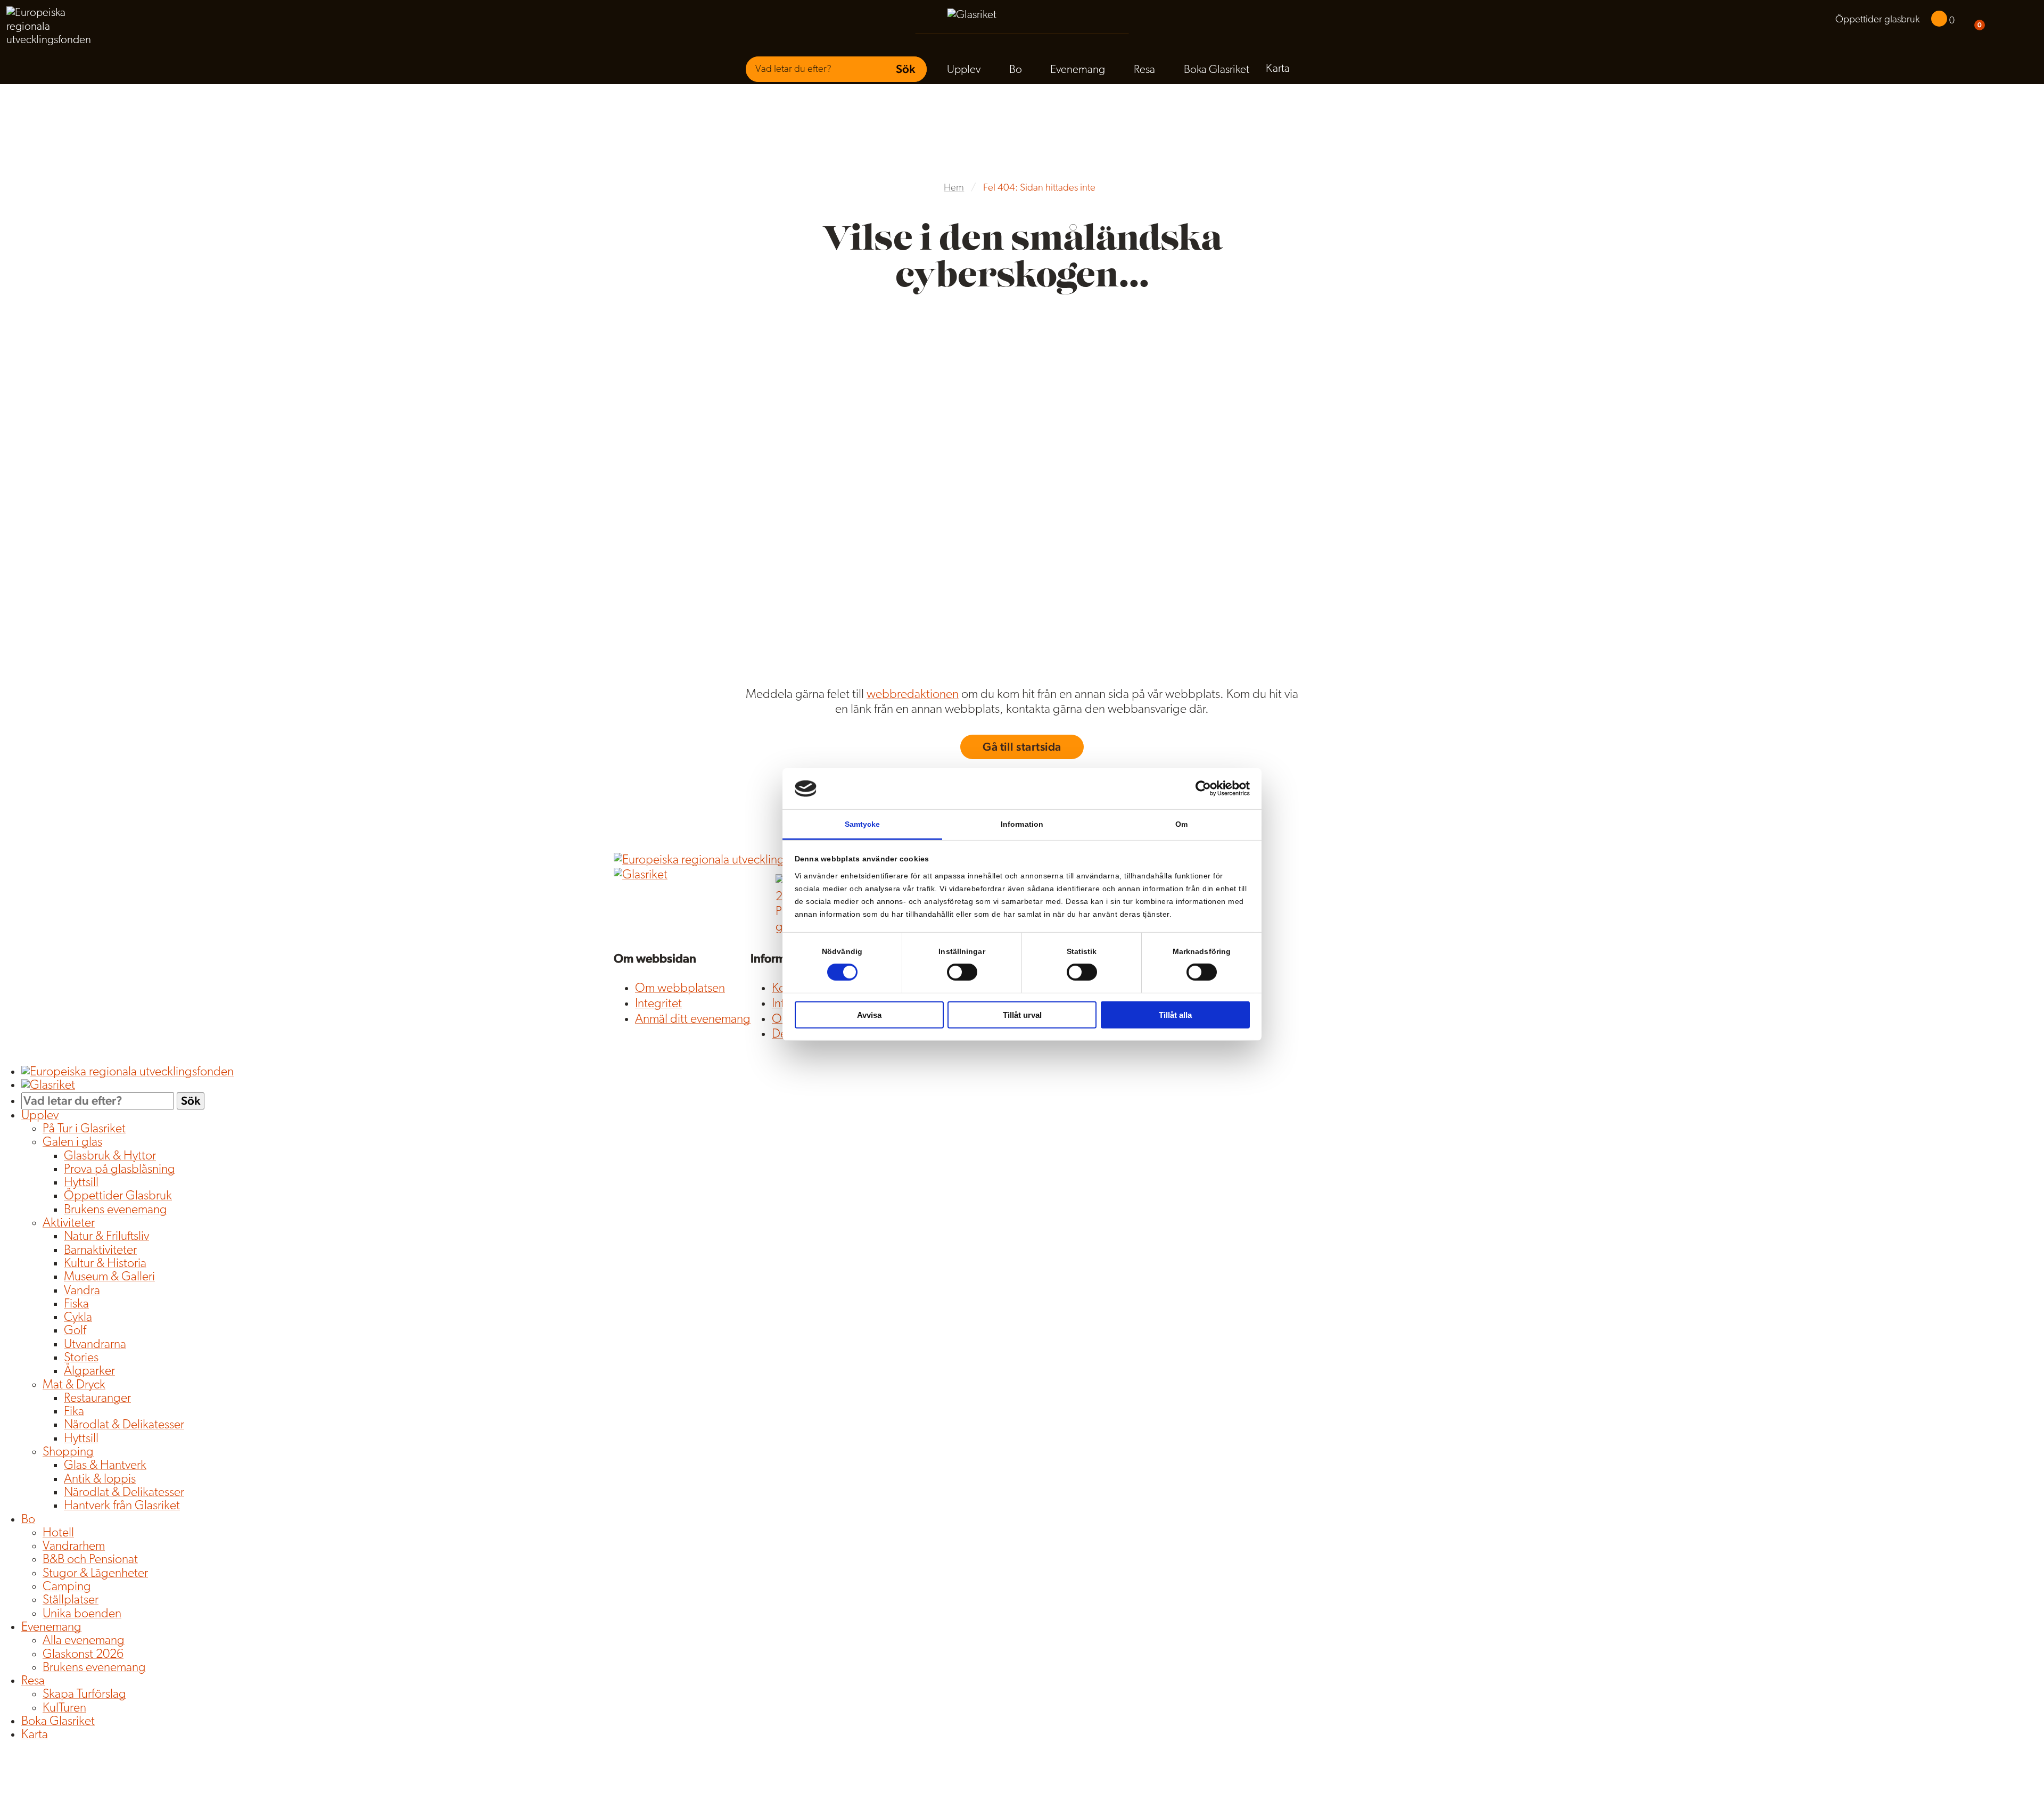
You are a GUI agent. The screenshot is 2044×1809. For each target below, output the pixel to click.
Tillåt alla (1175, 1014)
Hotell (58, 1533)
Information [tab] (1022, 824)
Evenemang (1078, 70)
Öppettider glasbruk (1877, 20)
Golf (75, 1331)
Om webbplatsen (680, 989)
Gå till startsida (1022, 747)
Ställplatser (71, 1600)
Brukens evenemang (116, 1210)
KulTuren (64, 1708)
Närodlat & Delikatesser (124, 1425)
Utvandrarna (95, 1345)
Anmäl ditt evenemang (693, 1019)
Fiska (76, 1304)
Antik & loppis (100, 1479)
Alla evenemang (84, 1641)
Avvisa (869, 1014)
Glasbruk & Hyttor (110, 1156)
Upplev (964, 70)
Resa (1144, 70)
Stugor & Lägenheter (95, 1574)
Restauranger (97, 1399)
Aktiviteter (69, 1223)
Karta (1278, 69)
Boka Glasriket (1217, 70)
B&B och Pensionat (90, 1560)
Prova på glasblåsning (119, 1170)
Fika (74, 1412)
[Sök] (2021, 21)
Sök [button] (905, 69)
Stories (81, 1358)
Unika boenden (82, 1614)
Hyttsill (81, 1183)
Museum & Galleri (109, 1277)
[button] (1998, 21)
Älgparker (89, 1371)
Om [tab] (1181, 824)
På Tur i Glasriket (84, 1129)
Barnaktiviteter (100, 1251)
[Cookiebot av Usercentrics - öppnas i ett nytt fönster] (1203, 788)
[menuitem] (1877, 20)
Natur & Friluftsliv (106, 1237)
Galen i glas (72, 1142)
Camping (67, 1587)
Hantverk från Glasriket (122, 1506)
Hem (954, 188)
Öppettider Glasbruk (118, 1196)
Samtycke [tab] (863, 824)
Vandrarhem (74, 1547)
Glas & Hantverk (105, 1466)
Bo (1016, 70)
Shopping (68, 1452)
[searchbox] (812, 69)
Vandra (82, 1291)
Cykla (78, 1318)
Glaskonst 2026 (83, 1655)
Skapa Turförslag (84, 1695)
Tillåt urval (1022, 1014)
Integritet (658, 1004)
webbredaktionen (913, 695)
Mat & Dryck (74, 1385)
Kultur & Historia (105, 1264)
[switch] (962, 972)
